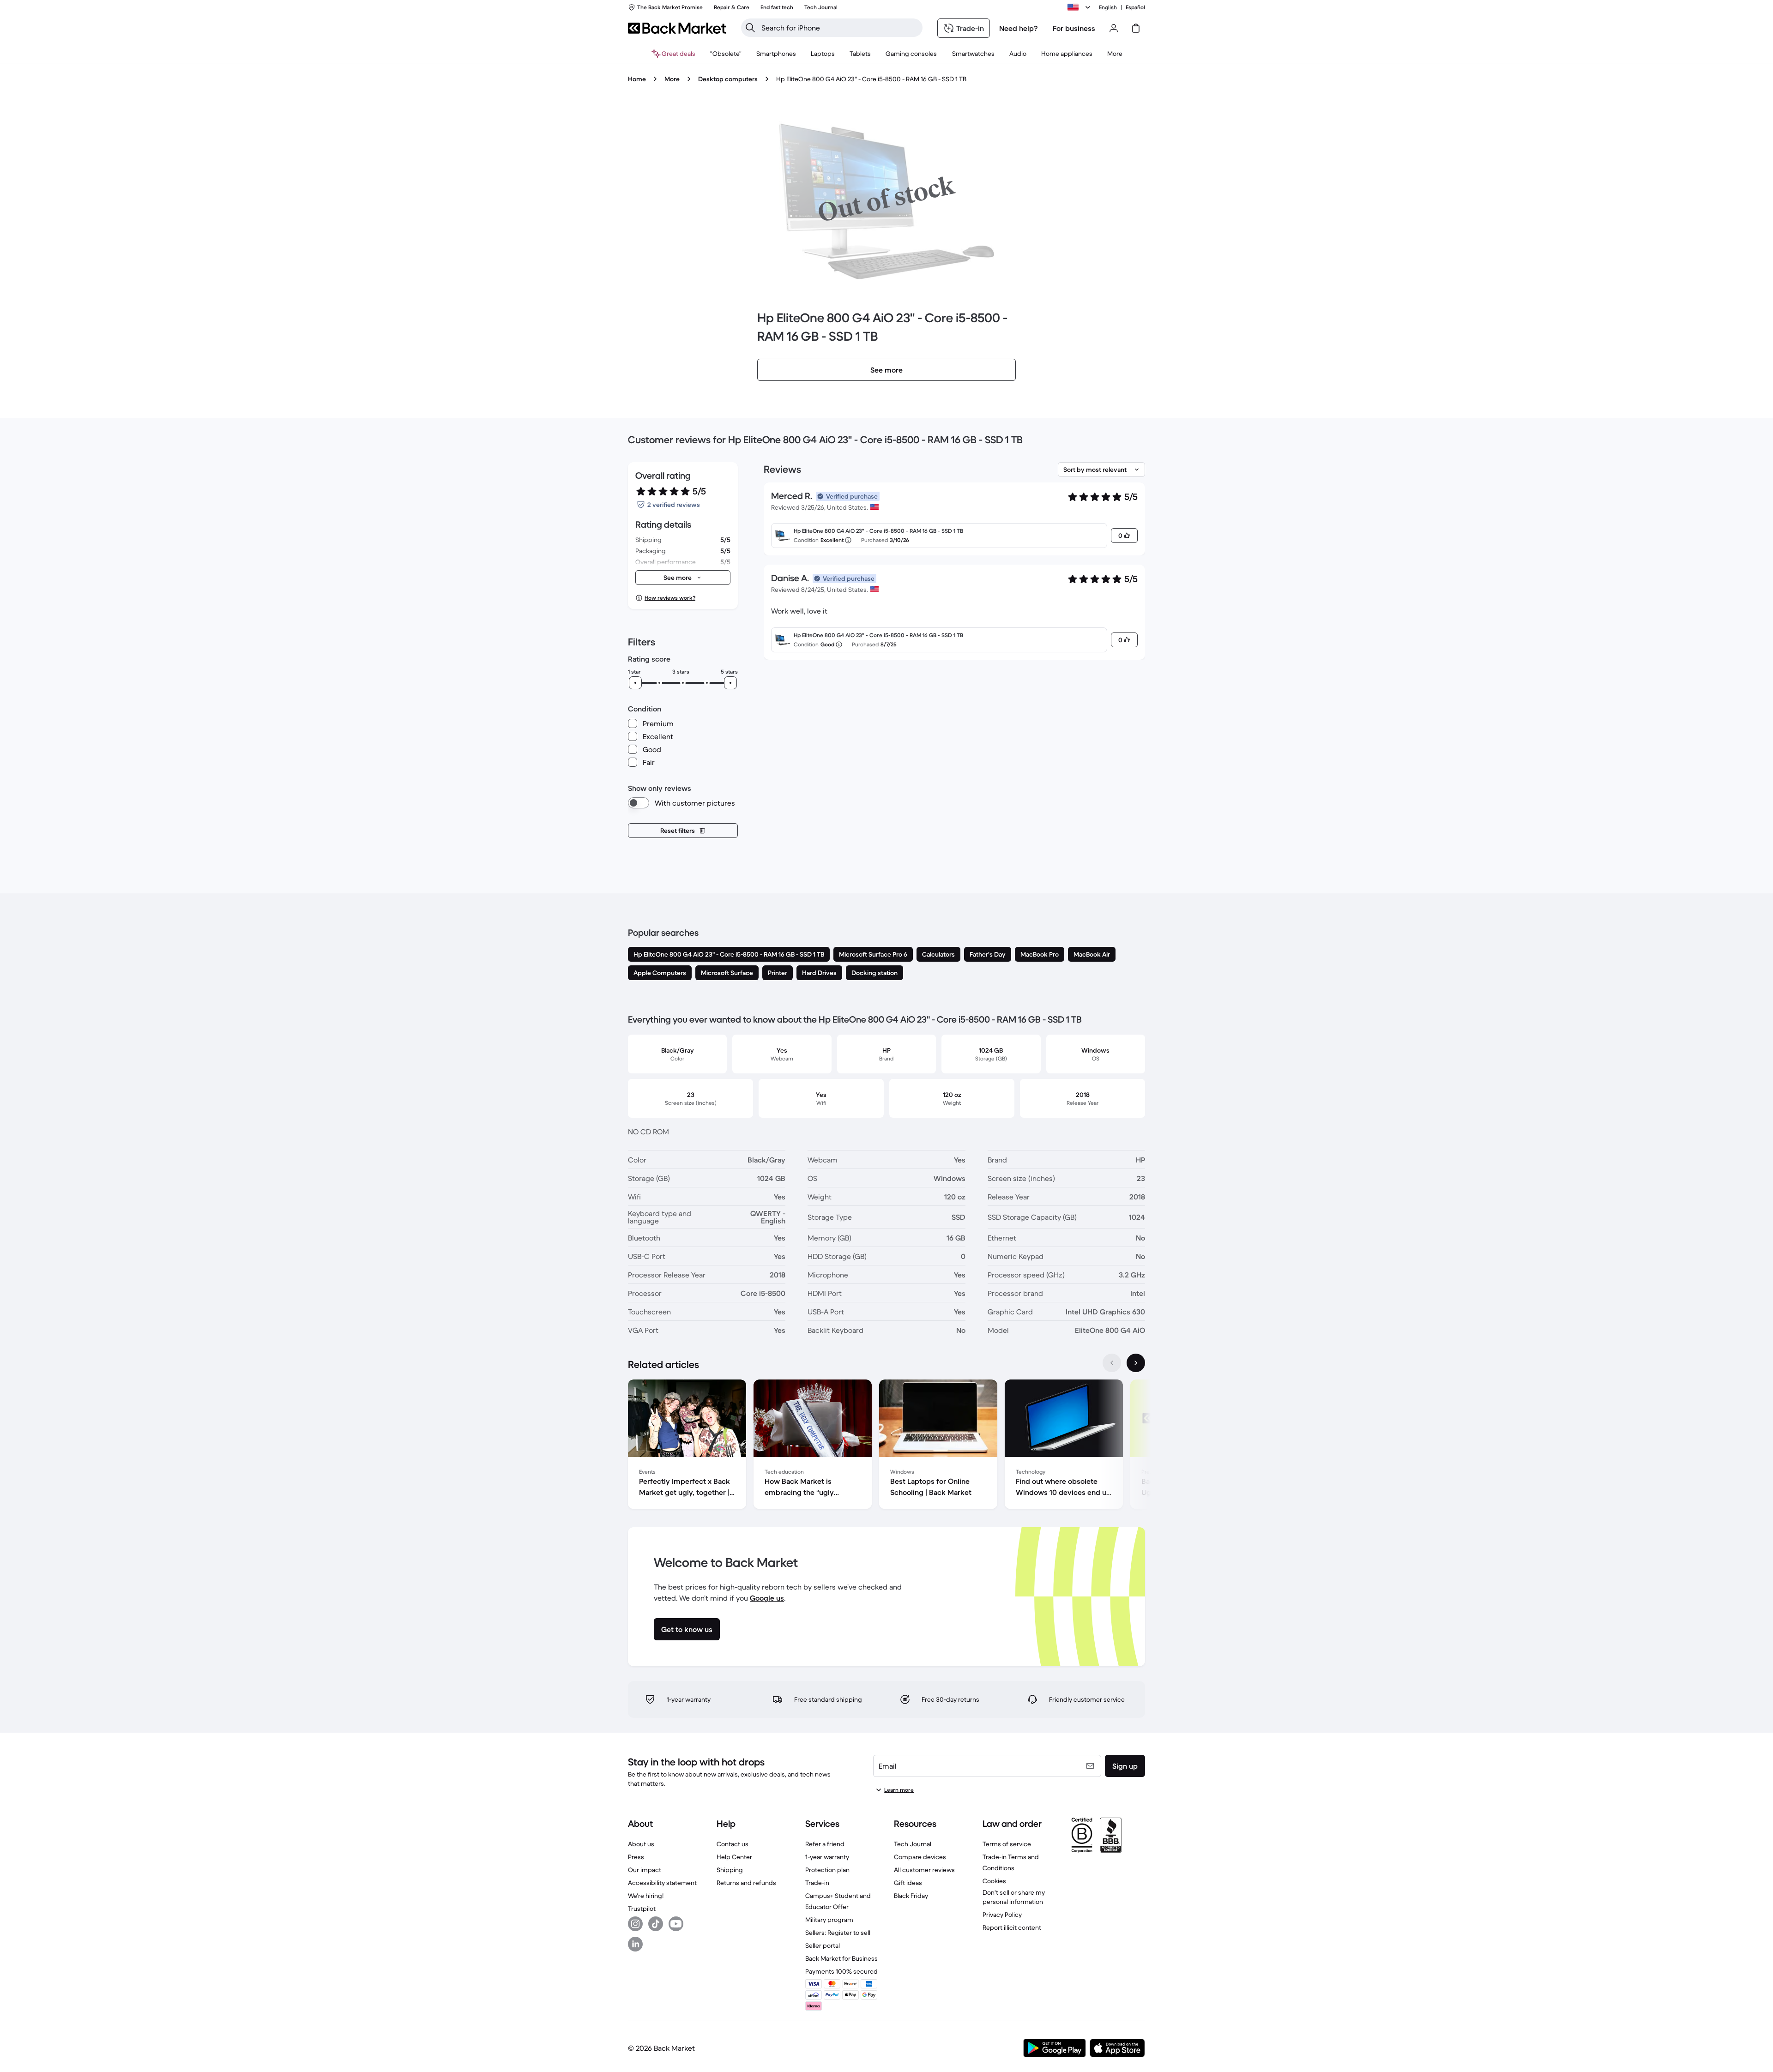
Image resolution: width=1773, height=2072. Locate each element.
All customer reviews (924, 1870)
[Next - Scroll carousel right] (1136, 1363)
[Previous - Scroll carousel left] (1112, 1363)
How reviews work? (670, 598)
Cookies (994, 1881)
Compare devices (920, 1857)
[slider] (635, 683)
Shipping (730, 1870)
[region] (886, 1446)
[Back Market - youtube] (676, 1924)
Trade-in (817, 1883)
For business (1074, 28)
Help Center (734, 1857)
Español (1135, 7)
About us (641, 1844)
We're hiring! (646, 1896)
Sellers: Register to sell (838, 1933)
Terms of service (1007, 1844)
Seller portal (823, 1946)
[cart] (1136, 28)
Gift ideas (908, 1883)
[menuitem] (776, 54)
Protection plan (827, 1870)
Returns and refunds (746, 1883)
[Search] (750, 28)
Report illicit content (1012, 1927)
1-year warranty (827, 1857)
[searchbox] (839, 28)
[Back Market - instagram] (635, 1924)
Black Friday (911, 1896)
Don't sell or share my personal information (1014, 1897)
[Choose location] (1080, 7)
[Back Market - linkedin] (635, 1944)
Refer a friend (825, 1844)
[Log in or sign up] (1114, 28)
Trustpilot (642, 1909)
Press (636, 1857)
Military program (829, 1920)
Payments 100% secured (841, 1971)
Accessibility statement (662, 1883)
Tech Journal (913, 1844)
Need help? (1019, 28)
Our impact (645, 1870)
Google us (767, 1598)
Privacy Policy (1002, 1915)
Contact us (733, 1844)
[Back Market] (677, 28)
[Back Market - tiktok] (656, 1924)
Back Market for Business (841, 1958)
